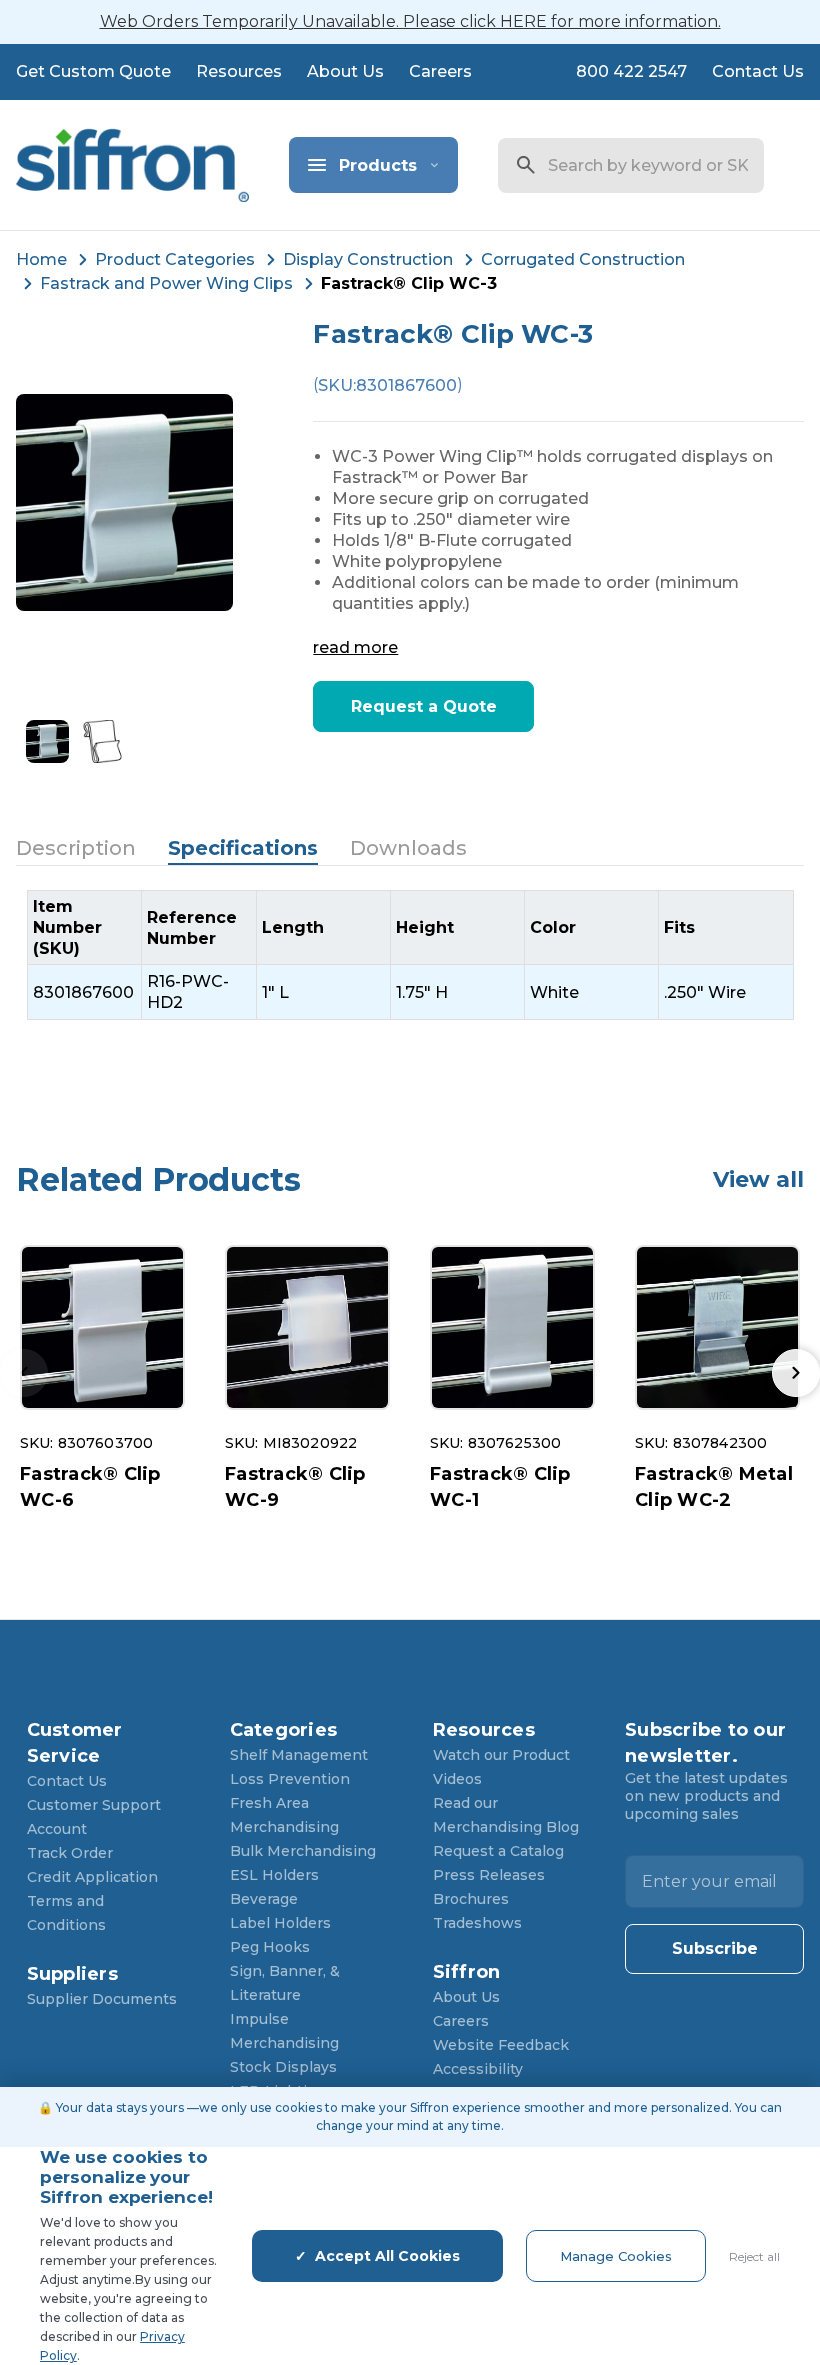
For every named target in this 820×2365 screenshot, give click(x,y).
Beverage (264, 1899)
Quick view (103, 1327)
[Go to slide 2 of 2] (796, 1373)
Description (76, 848)
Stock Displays (283, 2067)
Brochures (471, 1899)
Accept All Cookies (387, 2256)
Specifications (243, 848)
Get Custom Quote (93, 71)
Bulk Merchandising (303, 1851)
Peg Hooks (270, 1947)
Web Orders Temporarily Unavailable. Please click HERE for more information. (410, 21)
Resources (239, 71)
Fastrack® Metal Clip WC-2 (714, 1487)
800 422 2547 (631, 71)
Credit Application (92, 1877)
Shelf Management (299, 1755)
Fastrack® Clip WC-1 (500, 1487)
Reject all (754, 2256)
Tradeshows (477, 1923)
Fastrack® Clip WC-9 (295, 1487)
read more (355, 647)
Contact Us (758, 71)
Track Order (70, 1853)
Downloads (408, 848)
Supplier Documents (102, 1999)
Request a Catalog (498, 1851)
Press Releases (489, 1875)
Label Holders (280, 1923)
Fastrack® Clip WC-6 (90, 1487)
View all (758, 1179)
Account (57, 1829)
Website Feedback (501, 2045)
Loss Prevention (290, 1779)
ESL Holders (274, 1875)
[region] (410, 955)
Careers (440, 71)
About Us (345, 71)
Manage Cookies (616, 2256)
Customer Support (94, 1805)
